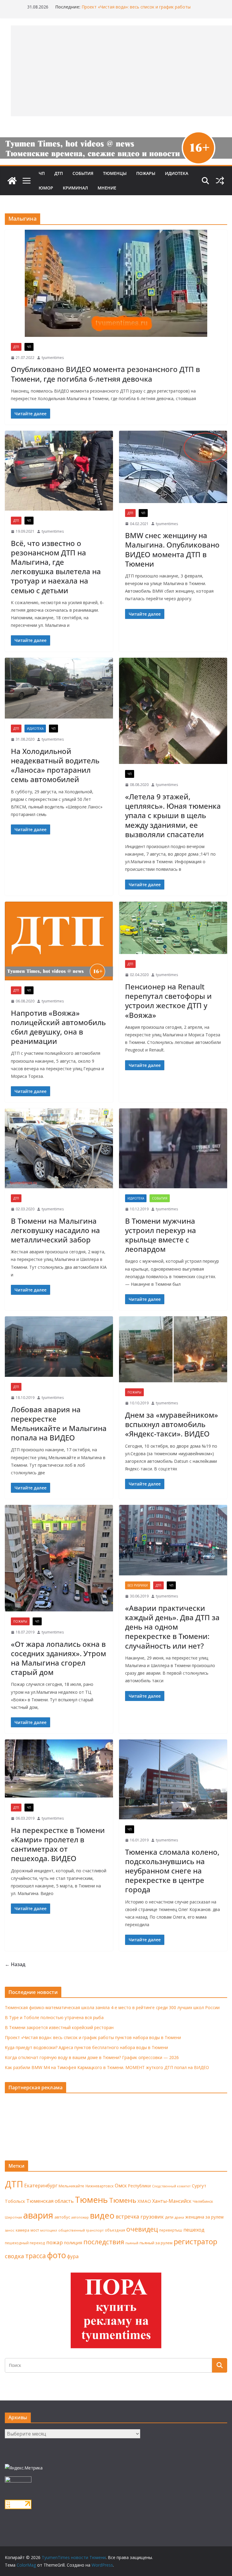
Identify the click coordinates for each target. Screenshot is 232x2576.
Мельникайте (71, 2186)
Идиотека (177, 173)
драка (179, 2217)
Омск (121, 2186)
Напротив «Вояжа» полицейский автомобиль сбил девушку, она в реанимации (58, 1027)
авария (38, 2215)
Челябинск (203, 2201)
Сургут (199, 2186)
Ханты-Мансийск (172, 2201)
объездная (115, 2230)
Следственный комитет (171, 2186)
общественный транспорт (81, 2230)
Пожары (146, 173)
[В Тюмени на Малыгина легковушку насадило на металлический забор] (59, 1148)
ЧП (42, 173)
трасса (36, 2256)
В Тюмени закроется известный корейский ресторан (136, 7)
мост (35, 2230)
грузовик (152, 2217)
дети (169, 2217)
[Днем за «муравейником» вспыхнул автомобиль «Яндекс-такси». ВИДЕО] (173, 1349)
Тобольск (15, 2201)
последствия (104, 2242)
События (83, 173)
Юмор (46, 188)
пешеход (194, 2230)
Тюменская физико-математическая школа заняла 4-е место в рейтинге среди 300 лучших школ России (112, 2007)
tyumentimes (53, 358)
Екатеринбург (41, 2186)
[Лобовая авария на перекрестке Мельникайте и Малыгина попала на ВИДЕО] (59, 1347)
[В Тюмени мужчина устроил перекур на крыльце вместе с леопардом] (173, 1148)
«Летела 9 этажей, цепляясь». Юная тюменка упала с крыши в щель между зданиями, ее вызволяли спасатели (173, 815)
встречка (127, 2216)
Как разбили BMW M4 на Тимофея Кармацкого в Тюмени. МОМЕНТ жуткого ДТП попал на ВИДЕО (107, 2067)
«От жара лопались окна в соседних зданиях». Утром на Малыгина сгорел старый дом (58, 1658)
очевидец (142, 2229)
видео (102, 2215)
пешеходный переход (25, 2243)
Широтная (13, 2217)
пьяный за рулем (156, 2243)
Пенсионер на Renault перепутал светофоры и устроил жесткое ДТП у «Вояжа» (168, 1001)
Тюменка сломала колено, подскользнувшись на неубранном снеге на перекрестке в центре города (172, 1871)
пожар (55, 2242)
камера (23, 2230)
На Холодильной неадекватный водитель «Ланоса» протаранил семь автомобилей (55, 765)
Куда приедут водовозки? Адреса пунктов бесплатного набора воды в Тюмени (86, 2047)
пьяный (132, 2243)
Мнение (107, 188)
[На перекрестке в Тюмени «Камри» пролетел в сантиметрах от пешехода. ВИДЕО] (59, 1768)
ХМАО (144, 2201)
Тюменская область (50, 2201)
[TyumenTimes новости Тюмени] (12, 181)
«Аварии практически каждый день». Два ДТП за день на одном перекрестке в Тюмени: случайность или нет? (172, 1627)
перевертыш (171, 2230)
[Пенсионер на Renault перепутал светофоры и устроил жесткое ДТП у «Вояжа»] (173, 928)
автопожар (80, 2217)
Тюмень (91, 2199)
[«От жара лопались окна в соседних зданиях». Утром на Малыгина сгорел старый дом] (59, 1558)
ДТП (59, 173)
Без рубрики (138, 1585)
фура (73, 2256)
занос (10, 2230)
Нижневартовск (100, 2186)
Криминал (75, 188)
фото (56, 2255)
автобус (62, 2217)
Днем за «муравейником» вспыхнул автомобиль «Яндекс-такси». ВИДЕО (172, 1424)
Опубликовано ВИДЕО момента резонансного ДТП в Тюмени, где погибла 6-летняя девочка (105, 374)
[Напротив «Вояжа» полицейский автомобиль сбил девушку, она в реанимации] (59, 941)
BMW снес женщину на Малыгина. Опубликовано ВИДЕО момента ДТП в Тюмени (172, 549)
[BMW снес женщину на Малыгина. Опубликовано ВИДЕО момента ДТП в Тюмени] (173, 467)
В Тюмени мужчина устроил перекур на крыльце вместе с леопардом (161, 1235)
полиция (73, 2243)
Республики (139, 2186)
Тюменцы (115, 173)
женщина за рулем (204, 2217)
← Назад (15, 1964)
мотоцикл (49, 2230)
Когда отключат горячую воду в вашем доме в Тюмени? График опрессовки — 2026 (92, 2057)
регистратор (195, 2241)
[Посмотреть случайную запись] (220, 181)
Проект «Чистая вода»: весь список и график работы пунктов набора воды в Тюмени (93, 2037)
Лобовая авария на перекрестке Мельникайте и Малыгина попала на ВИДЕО (59, 1424)
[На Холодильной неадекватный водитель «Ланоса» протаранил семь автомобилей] (59, 688)
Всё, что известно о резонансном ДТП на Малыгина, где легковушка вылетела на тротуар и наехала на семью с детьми (56, 567)
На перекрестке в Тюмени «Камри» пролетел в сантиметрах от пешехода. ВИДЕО (58, 1844)
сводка (14, 2256)
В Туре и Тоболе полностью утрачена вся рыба (54, 2017)
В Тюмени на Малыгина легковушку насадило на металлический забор (55, 1230)
